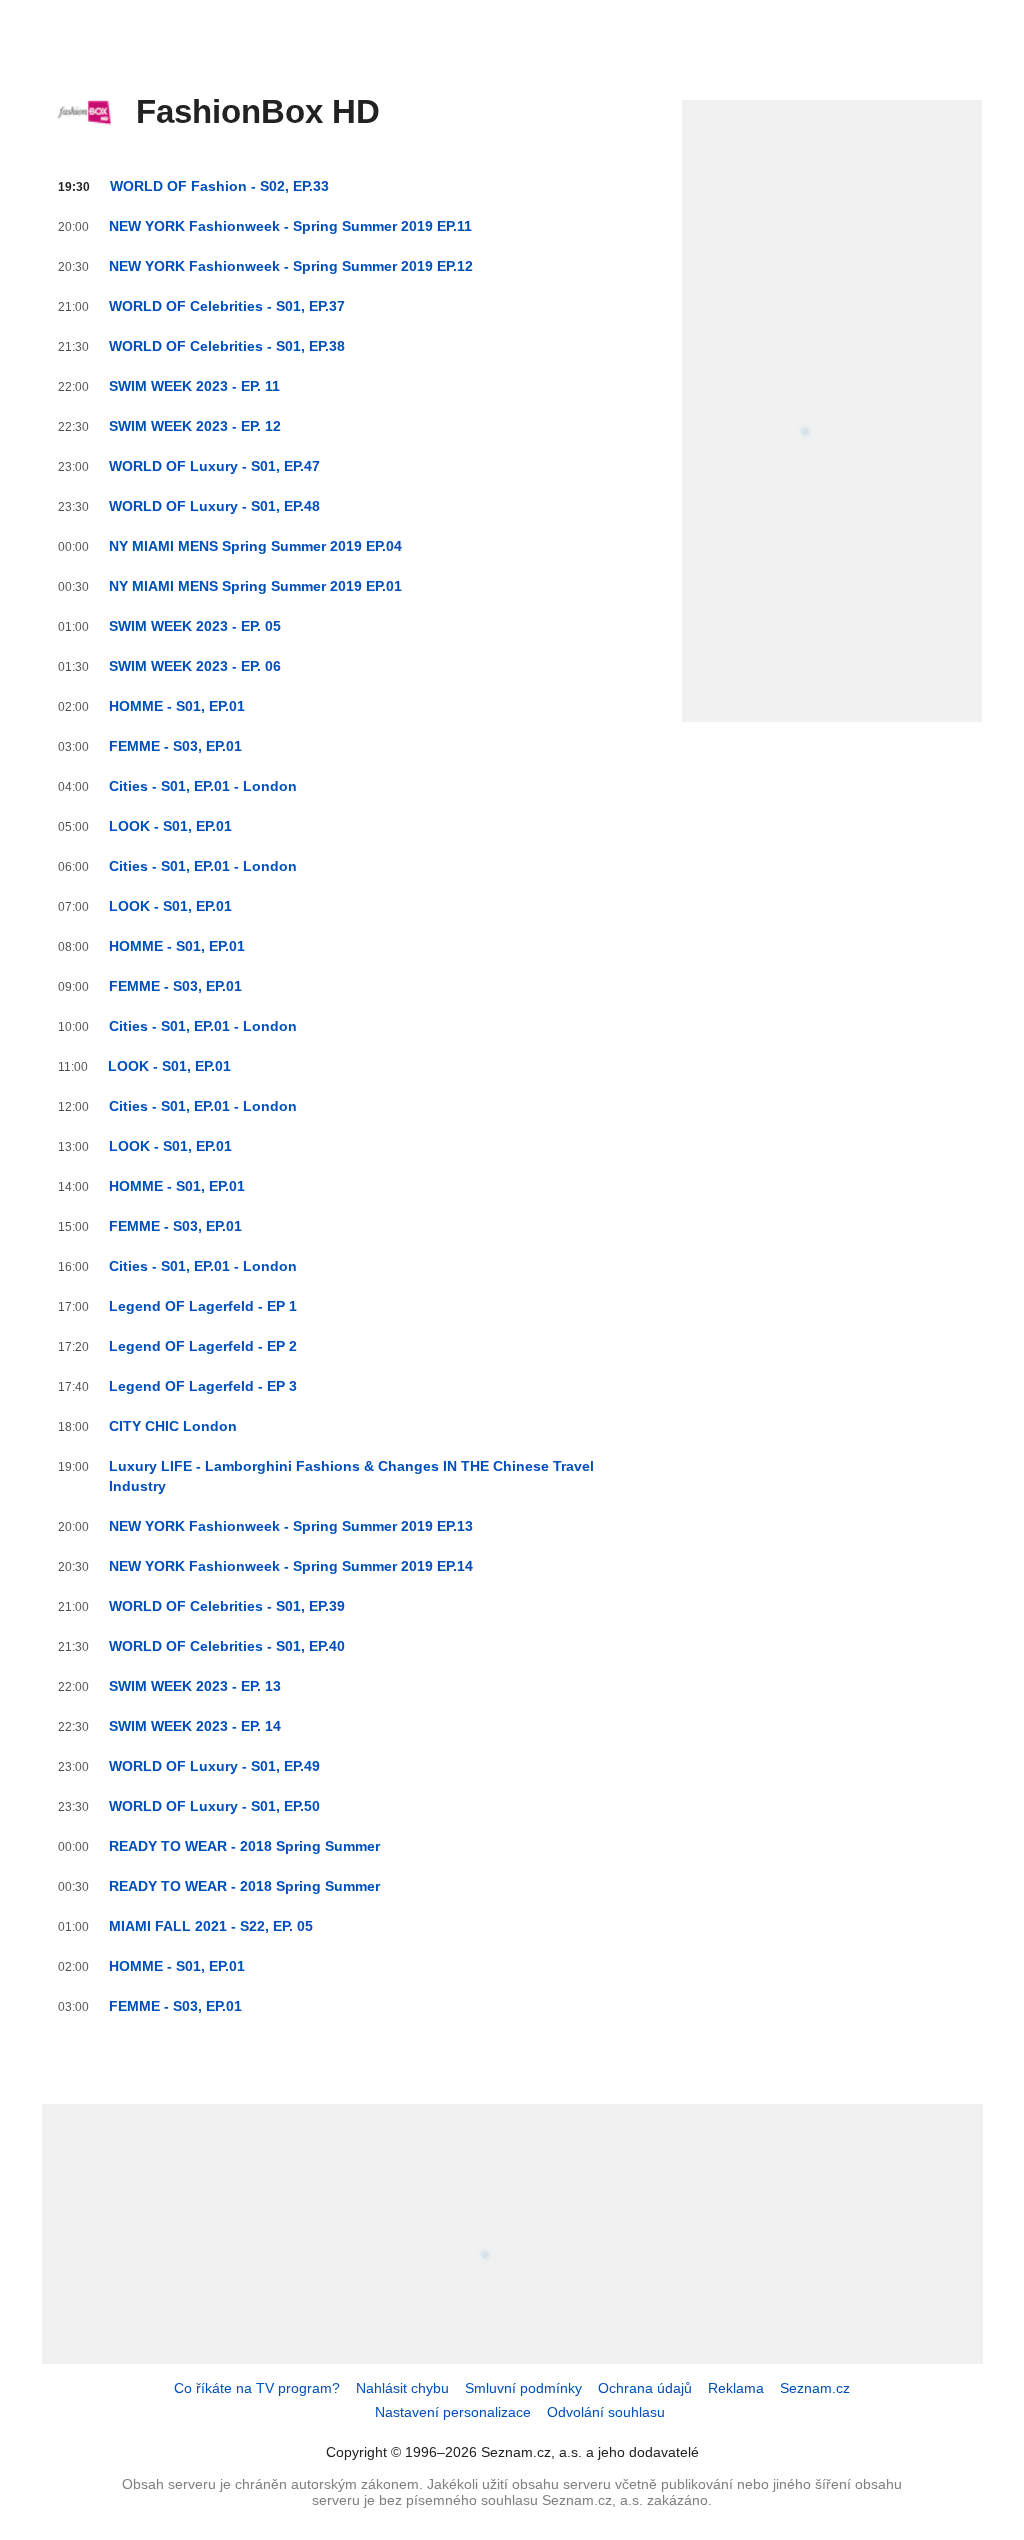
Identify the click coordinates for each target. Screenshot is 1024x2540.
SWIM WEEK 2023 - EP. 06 (195, 666)
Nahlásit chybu (402, 2388)
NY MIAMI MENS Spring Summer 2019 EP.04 (255, 546)
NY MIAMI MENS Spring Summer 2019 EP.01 (255, 586)
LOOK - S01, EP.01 (170, 826)
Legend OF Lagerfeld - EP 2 (203, 1346)
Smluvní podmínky (523, 2388)
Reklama (736, 2388)
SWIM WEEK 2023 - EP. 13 (195, 1686)
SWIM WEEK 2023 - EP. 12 (195, 426)
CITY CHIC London (173, 1426)
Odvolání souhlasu (606, 2412)
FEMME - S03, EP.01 (175, 746)
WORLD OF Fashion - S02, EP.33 (219, 186)
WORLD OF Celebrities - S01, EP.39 (227, 1606)
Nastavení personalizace (453, 2412)
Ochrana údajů (645, 2388)
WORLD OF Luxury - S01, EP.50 (214, 1806)
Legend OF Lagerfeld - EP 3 (203, 1386)
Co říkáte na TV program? (257, 2388)
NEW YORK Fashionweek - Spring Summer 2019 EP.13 (291, 1526)
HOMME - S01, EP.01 (177, 706)
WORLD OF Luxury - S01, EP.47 (214, 466)
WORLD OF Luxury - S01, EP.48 (214, 506)
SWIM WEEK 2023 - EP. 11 (194, 386)
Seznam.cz (815, 2388)
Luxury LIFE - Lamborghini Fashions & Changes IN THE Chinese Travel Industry (351, 1476)
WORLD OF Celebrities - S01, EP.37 (227, 306)
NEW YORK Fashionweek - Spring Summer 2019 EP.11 (290, 226)
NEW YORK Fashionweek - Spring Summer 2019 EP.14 (291, 1566)
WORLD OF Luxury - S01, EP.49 (214, 1766)
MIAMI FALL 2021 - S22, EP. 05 (211, 1926)
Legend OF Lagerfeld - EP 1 (203, 1306)
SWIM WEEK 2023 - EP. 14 (195, 1726)
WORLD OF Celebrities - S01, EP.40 (227, 1646)
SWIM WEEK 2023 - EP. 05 (195, 626)
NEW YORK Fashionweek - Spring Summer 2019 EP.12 (291, 266)
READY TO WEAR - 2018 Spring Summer (244, 1846)
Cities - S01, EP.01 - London (203, 786)
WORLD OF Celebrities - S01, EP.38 (227, 346)
